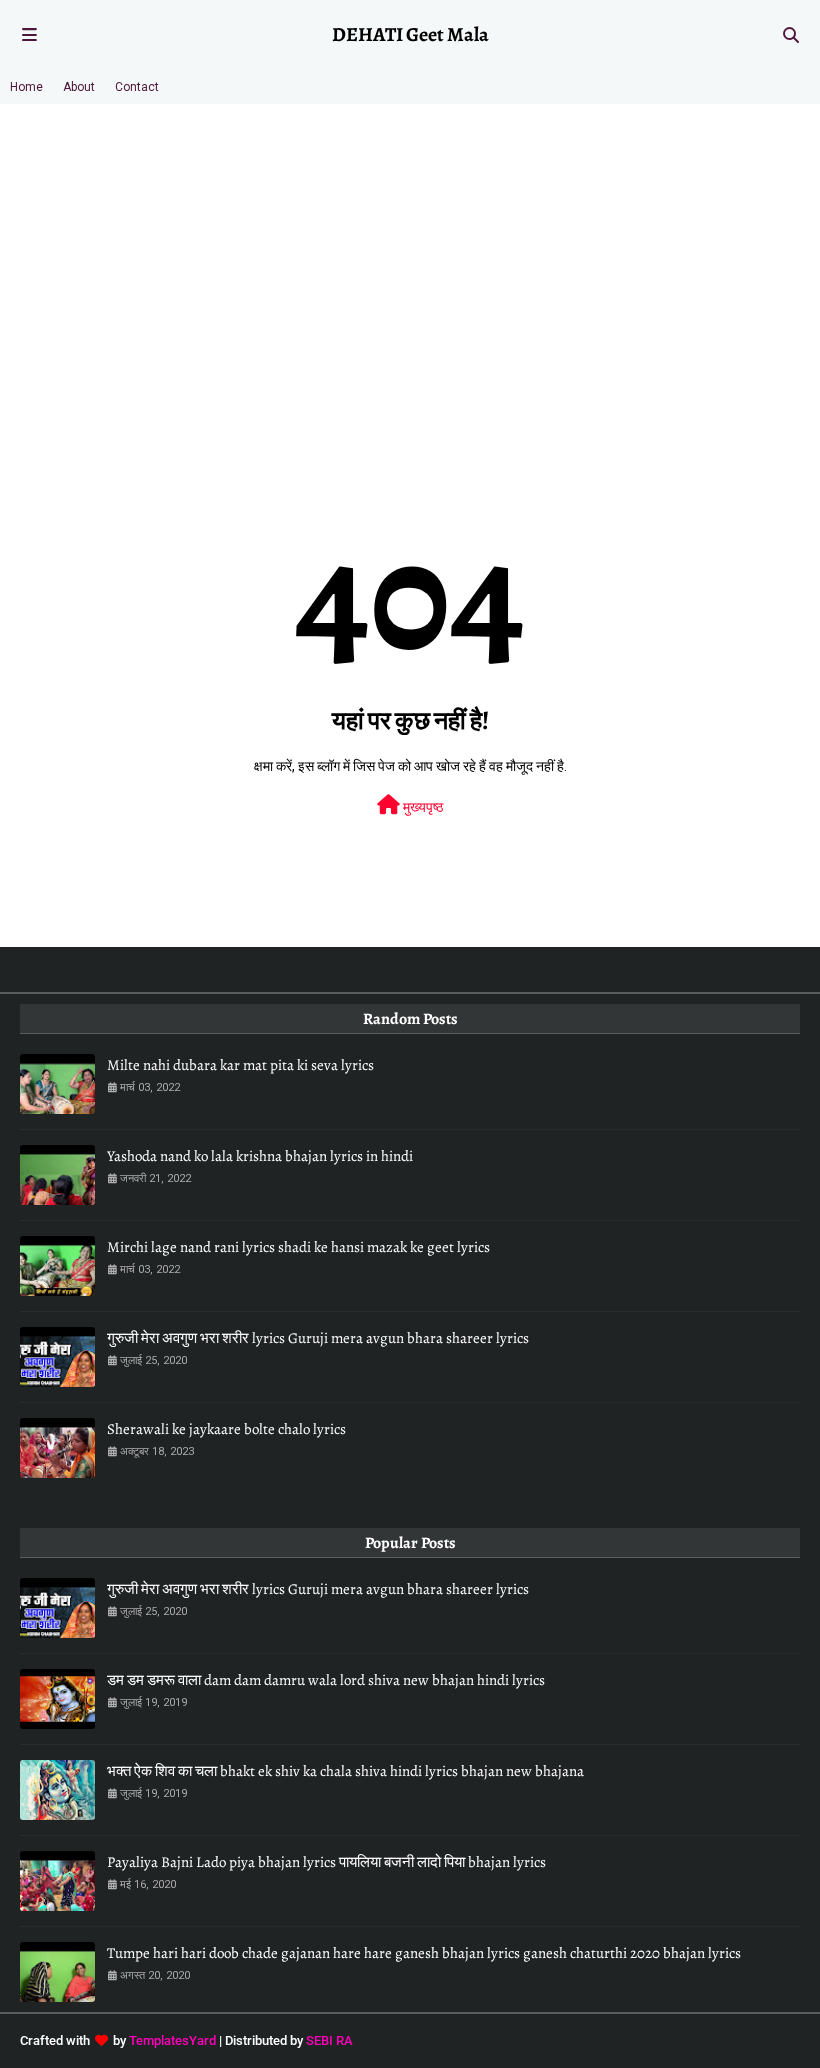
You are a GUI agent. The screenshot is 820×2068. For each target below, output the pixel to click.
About (79, 87)
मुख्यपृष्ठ (421, 807)
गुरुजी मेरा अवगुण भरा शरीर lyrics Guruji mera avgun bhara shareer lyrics (318, 1338)
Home (26, 87)
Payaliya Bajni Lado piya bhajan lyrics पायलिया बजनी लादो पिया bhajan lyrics (326, 1862)
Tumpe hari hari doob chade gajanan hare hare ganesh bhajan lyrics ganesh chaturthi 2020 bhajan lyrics (424, 1953)
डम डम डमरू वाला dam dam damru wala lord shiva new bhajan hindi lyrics (326, 1680)
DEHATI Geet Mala (410, 34)
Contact (137, 87)
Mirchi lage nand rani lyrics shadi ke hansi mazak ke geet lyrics (298, 1247)
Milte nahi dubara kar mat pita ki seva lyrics (240, 1065)
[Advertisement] (410, 254)
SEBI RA (329, 2040)
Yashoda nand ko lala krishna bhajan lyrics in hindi (260, 1156)
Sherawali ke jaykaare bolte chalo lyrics (226, 1429)
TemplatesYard (172, 2040)
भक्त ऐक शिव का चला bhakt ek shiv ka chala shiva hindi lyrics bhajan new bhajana (345, 1771)
